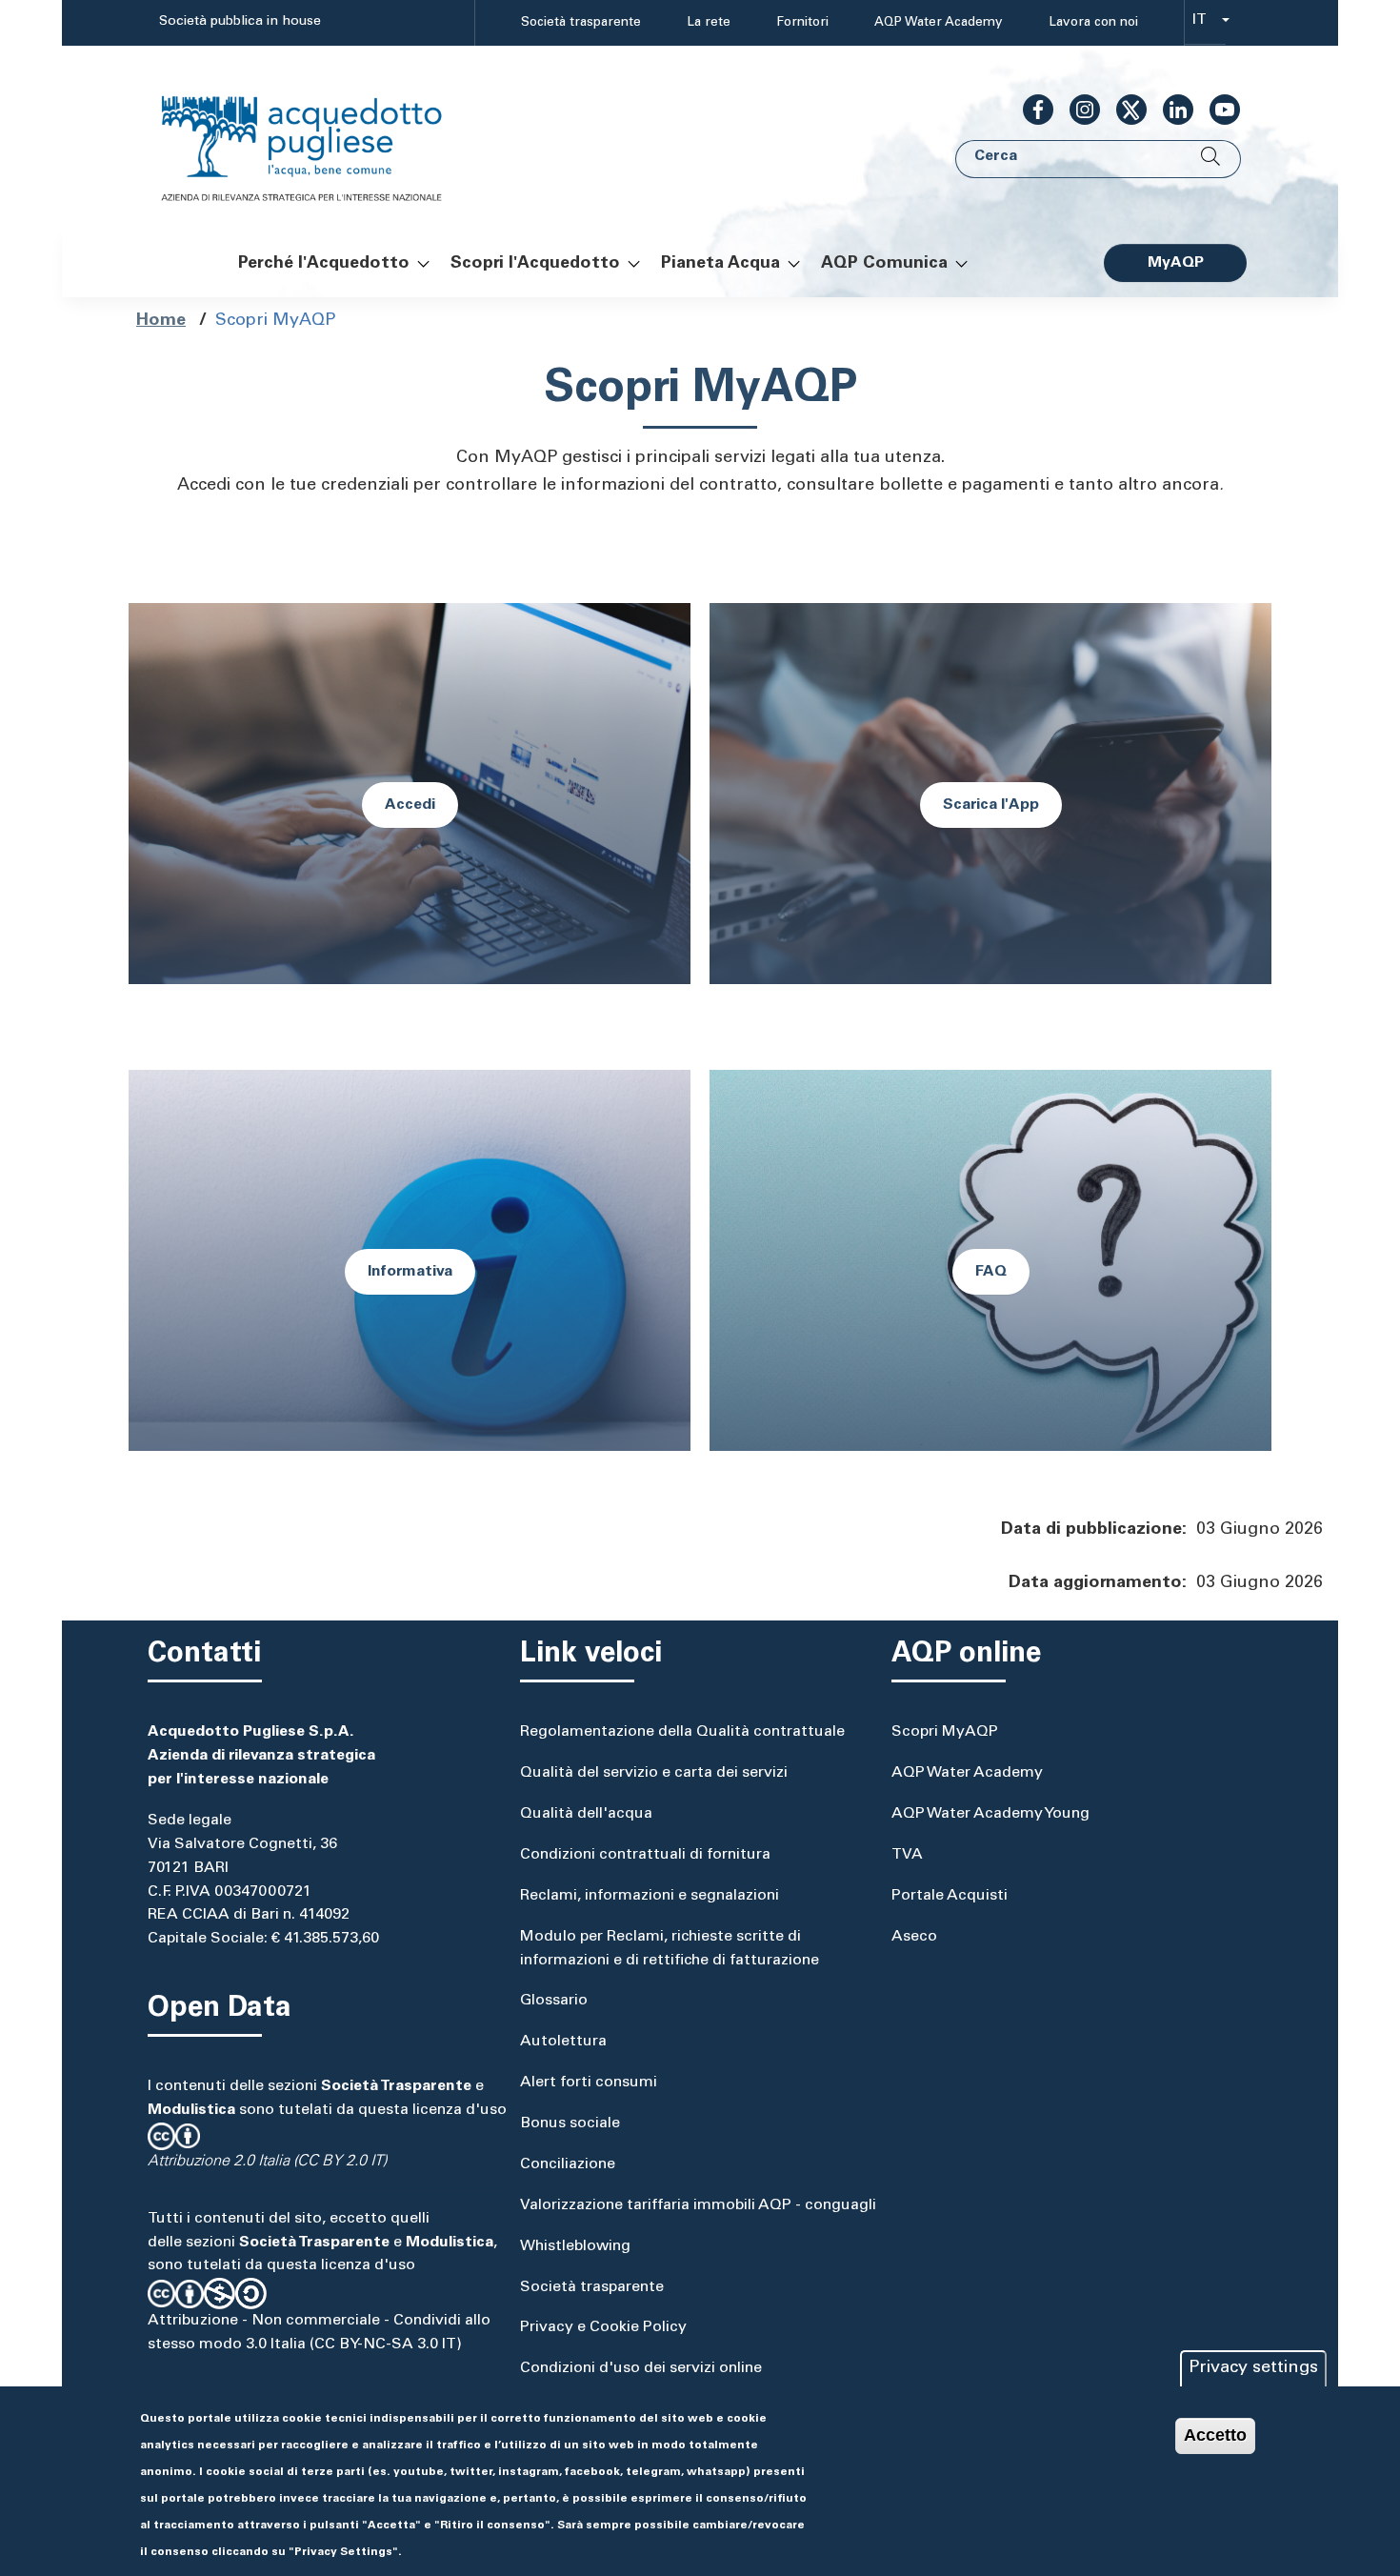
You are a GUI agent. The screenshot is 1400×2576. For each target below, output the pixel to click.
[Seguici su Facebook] (1030, 110)
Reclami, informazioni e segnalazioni (650, 1896)
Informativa (410, 1272)
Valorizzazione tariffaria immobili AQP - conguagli (698, 2205)
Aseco (914, 1937)
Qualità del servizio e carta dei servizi (654, 1773)
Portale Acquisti (950, 1896)
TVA (907, 1855)
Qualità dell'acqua (586, 1814)
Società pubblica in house (240, 22)
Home (161, 321)
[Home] (321, 137)
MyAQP (1176, 263)
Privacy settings (1253, 2368)
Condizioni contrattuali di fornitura (645, 1855)
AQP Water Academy (939, 23)
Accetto (1215, 2435)
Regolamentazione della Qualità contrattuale (682, 1732)
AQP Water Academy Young (990, 1814)
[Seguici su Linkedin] (1170, 110)
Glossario (554, 2001)
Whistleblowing (575, 2246)
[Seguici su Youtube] (1217, 110)
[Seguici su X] (1124, 110)
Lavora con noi (1093, 23)
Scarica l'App (991, 805)
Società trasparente (581, 23)
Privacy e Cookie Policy (603, 2327)
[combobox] (1205, 23)
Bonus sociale (570, 2123)
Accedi (410, 805)
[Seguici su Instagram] (1077, 110)
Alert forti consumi (589, 2083)
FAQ (991, 1272)
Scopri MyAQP (945, 1732)
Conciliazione (568, 2164)
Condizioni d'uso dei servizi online (641, 2368)
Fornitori (802, 23)
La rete (709, 23)
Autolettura (563, 2042)
